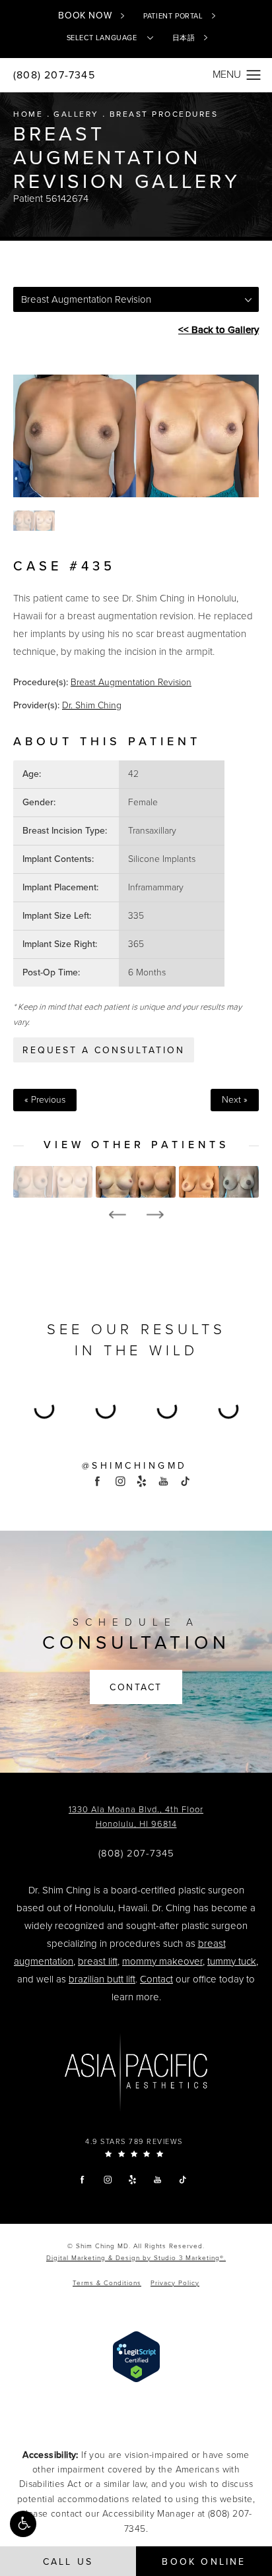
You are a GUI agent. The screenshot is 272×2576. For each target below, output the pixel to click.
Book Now (85, 15)
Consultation (136, 1635)
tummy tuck (232, 1961)
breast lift (98, 1961)
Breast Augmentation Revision (131, 682)
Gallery (76, 114)
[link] (136, 1854)
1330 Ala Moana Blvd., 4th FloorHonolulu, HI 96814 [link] (136, 1817)
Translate (157, 88)
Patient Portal (173, 16)
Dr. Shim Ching (92, 705)
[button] (23, 2524)
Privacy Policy (175, 2283)
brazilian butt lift (102, 1979)
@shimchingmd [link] (135, 1466)
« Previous (45, 1100)
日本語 (184, 38)
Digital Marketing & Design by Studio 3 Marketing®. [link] (136, 2258)
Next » (235, 1100)
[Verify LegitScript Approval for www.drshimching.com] (136, 2356)
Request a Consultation (104, 1050)
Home (28, 114)
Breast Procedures (164, 114)
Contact (136, 1687)
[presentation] (117, 1215)
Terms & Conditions (107, 2283)
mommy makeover (162, 1961)
